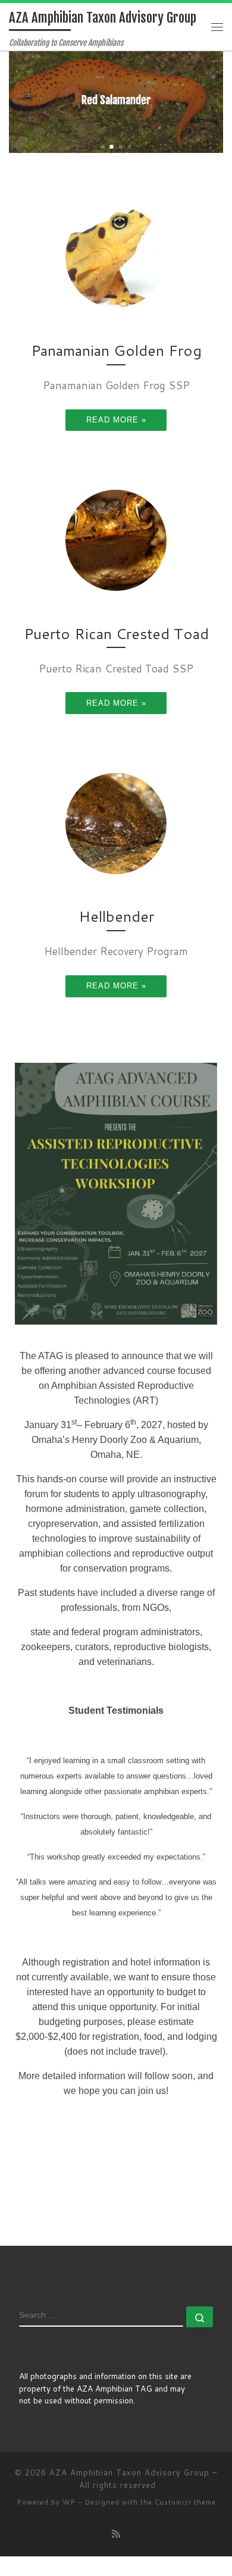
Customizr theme (185, 2502)
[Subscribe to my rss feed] (116, 2533)
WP (69, 2502)
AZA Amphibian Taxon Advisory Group (129, 2472)
